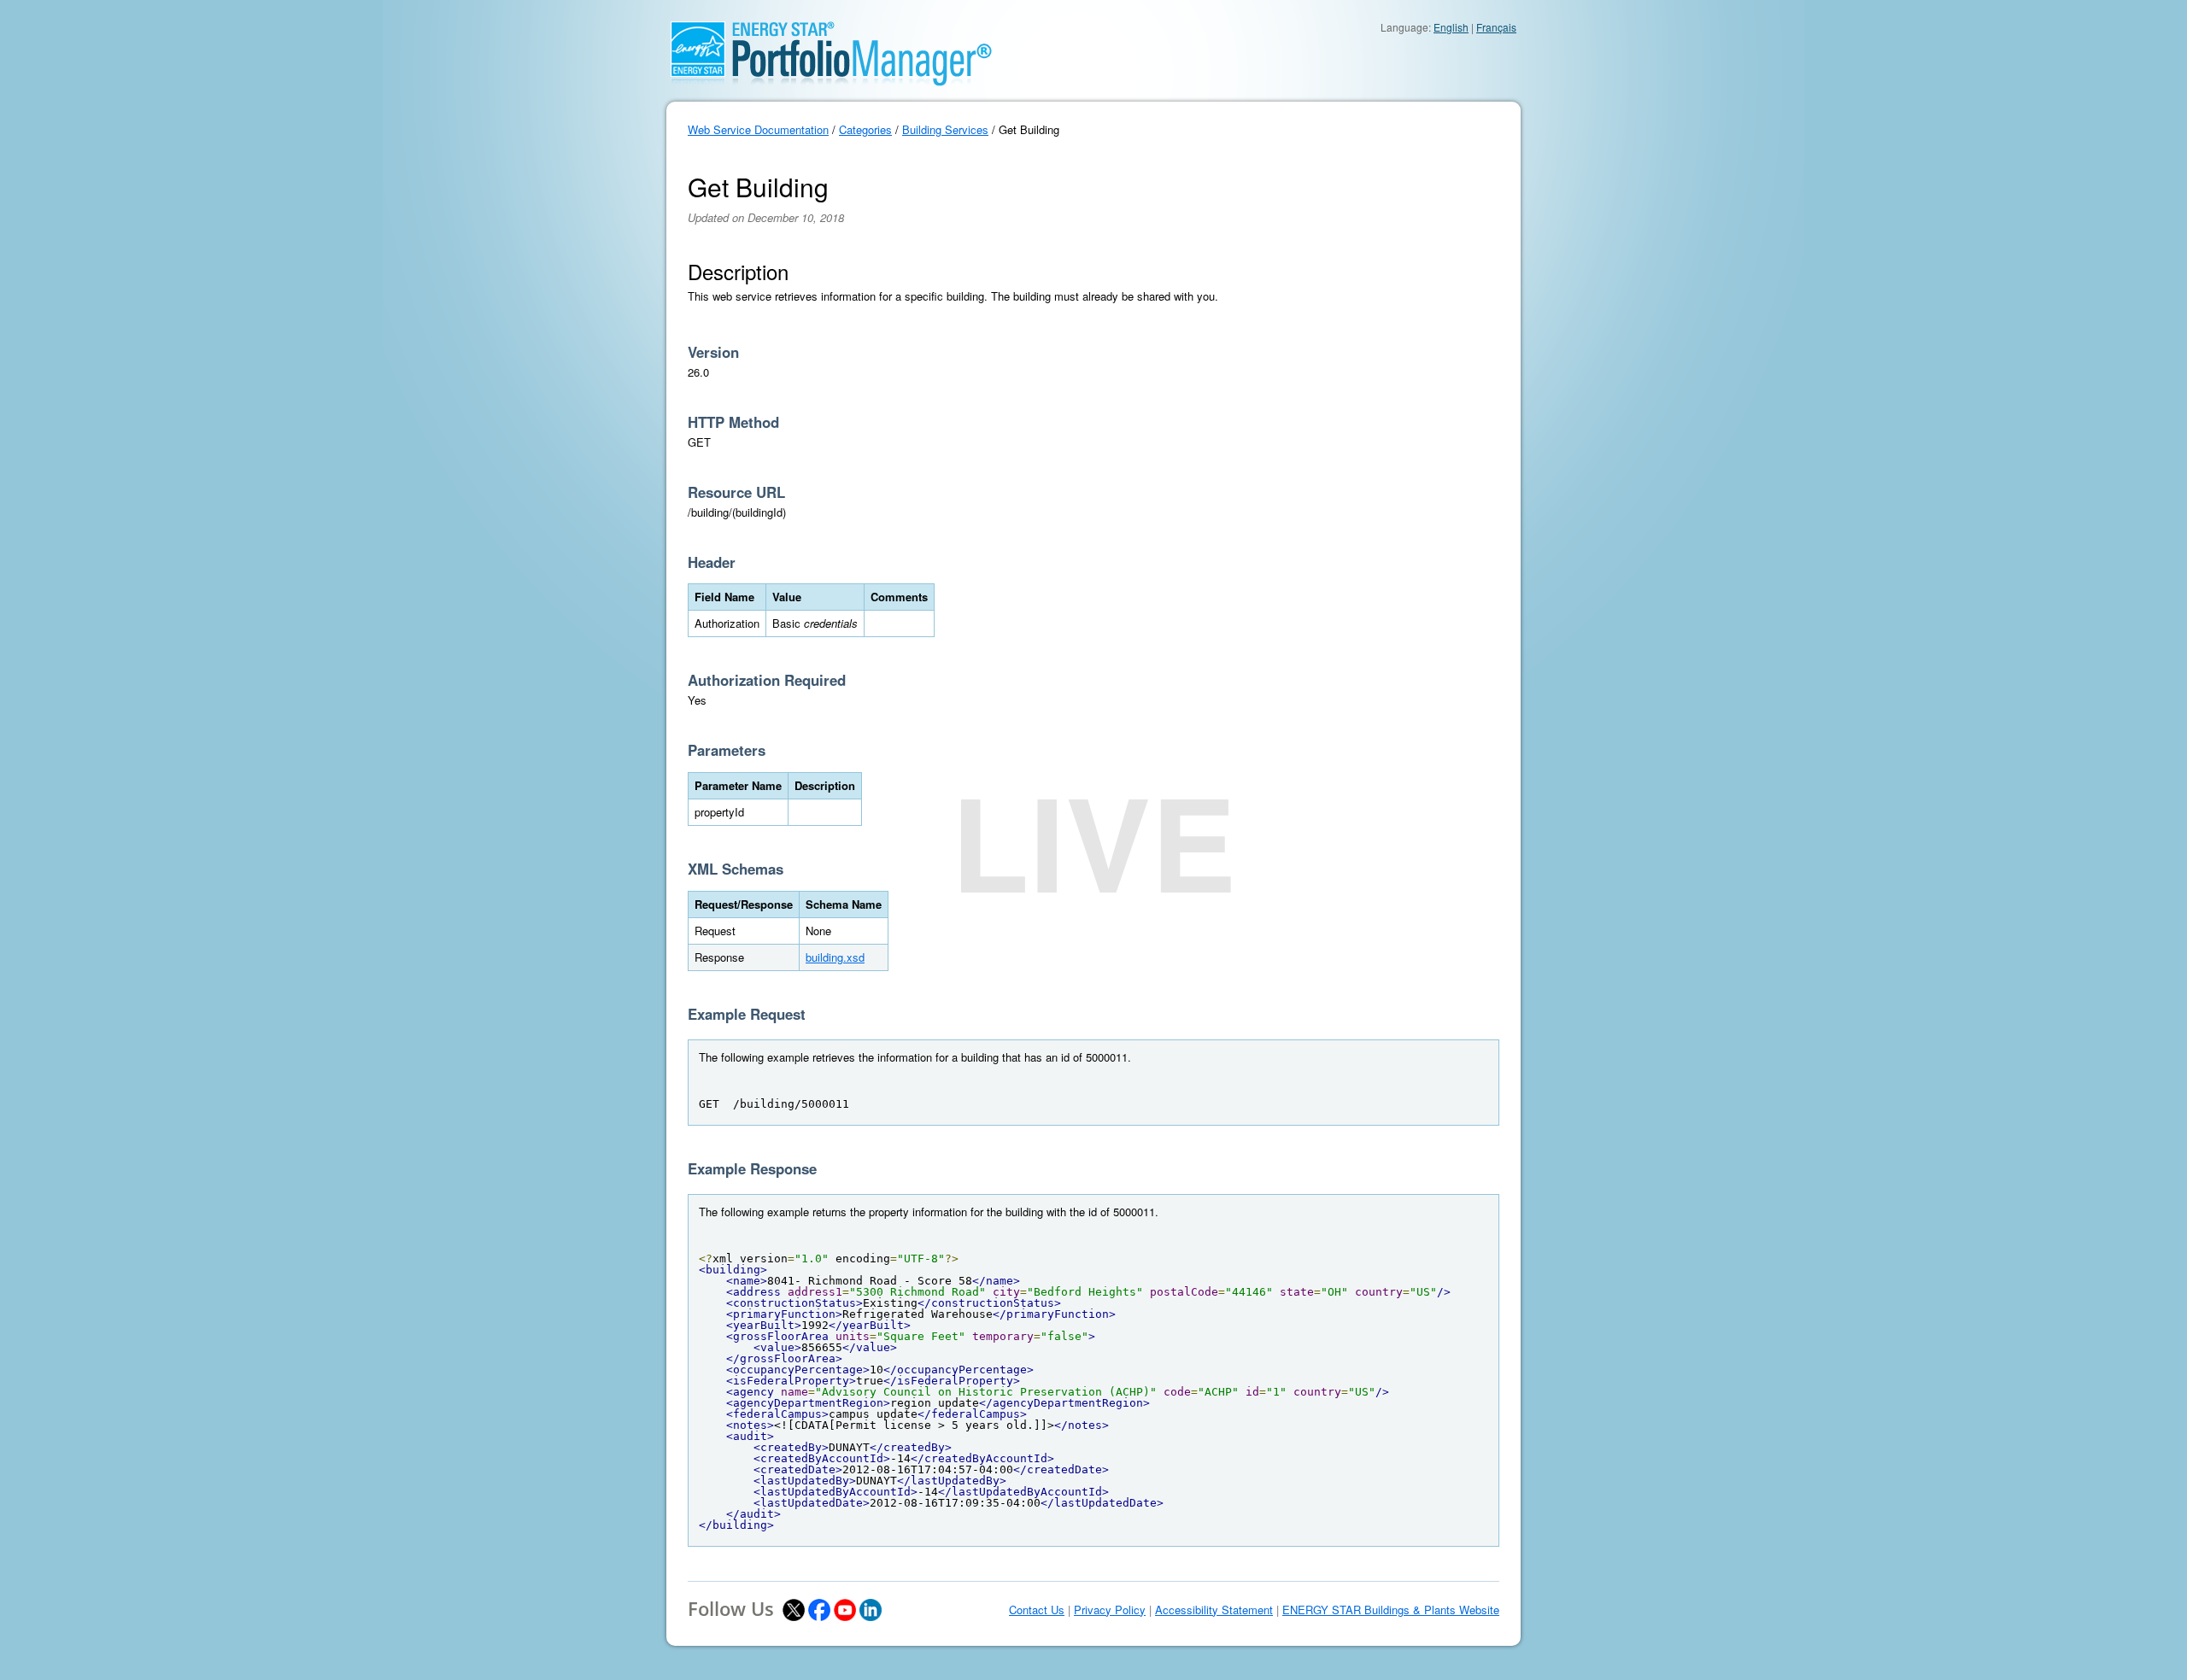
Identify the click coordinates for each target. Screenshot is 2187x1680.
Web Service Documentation (758, 129)
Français (1496, 27)
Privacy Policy (1110, 1610)
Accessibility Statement (1214, 1610)
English (1451, 27)
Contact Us (1037, 1610)
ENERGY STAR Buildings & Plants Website (1391, 1610)
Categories (865, 129)
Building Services (945, 129)
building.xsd (835, 957)
